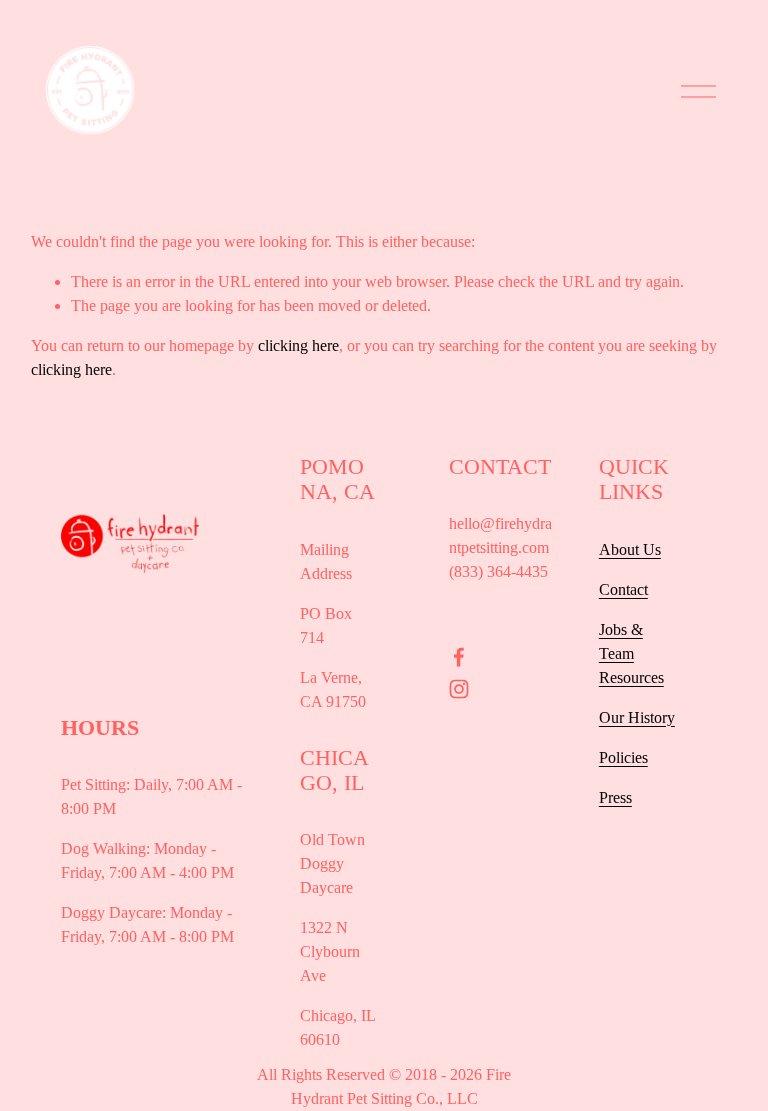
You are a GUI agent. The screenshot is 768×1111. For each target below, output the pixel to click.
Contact (623, 589)
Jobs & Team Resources (631, 653)
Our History (637, 717)
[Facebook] (459, 657)
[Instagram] (459, 689)
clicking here (298, 345)
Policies (623, 757)
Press (615, 797)
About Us (630, 549)
